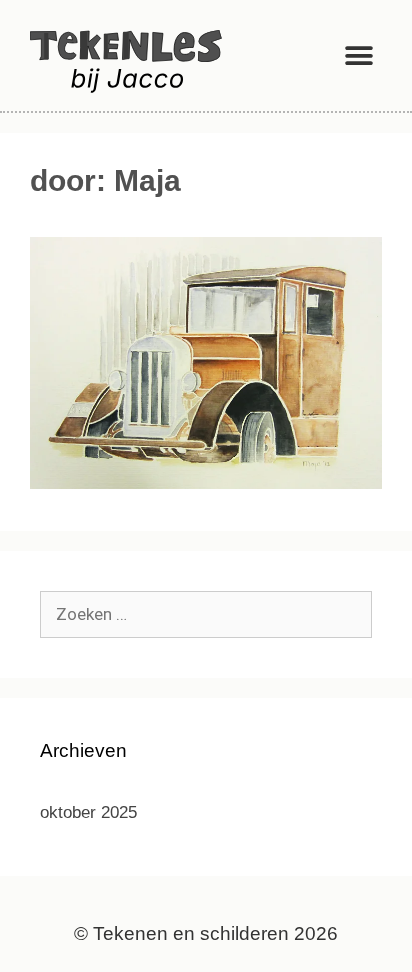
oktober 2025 (88, 812)
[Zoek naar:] (206, 614)
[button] (359, 55)
